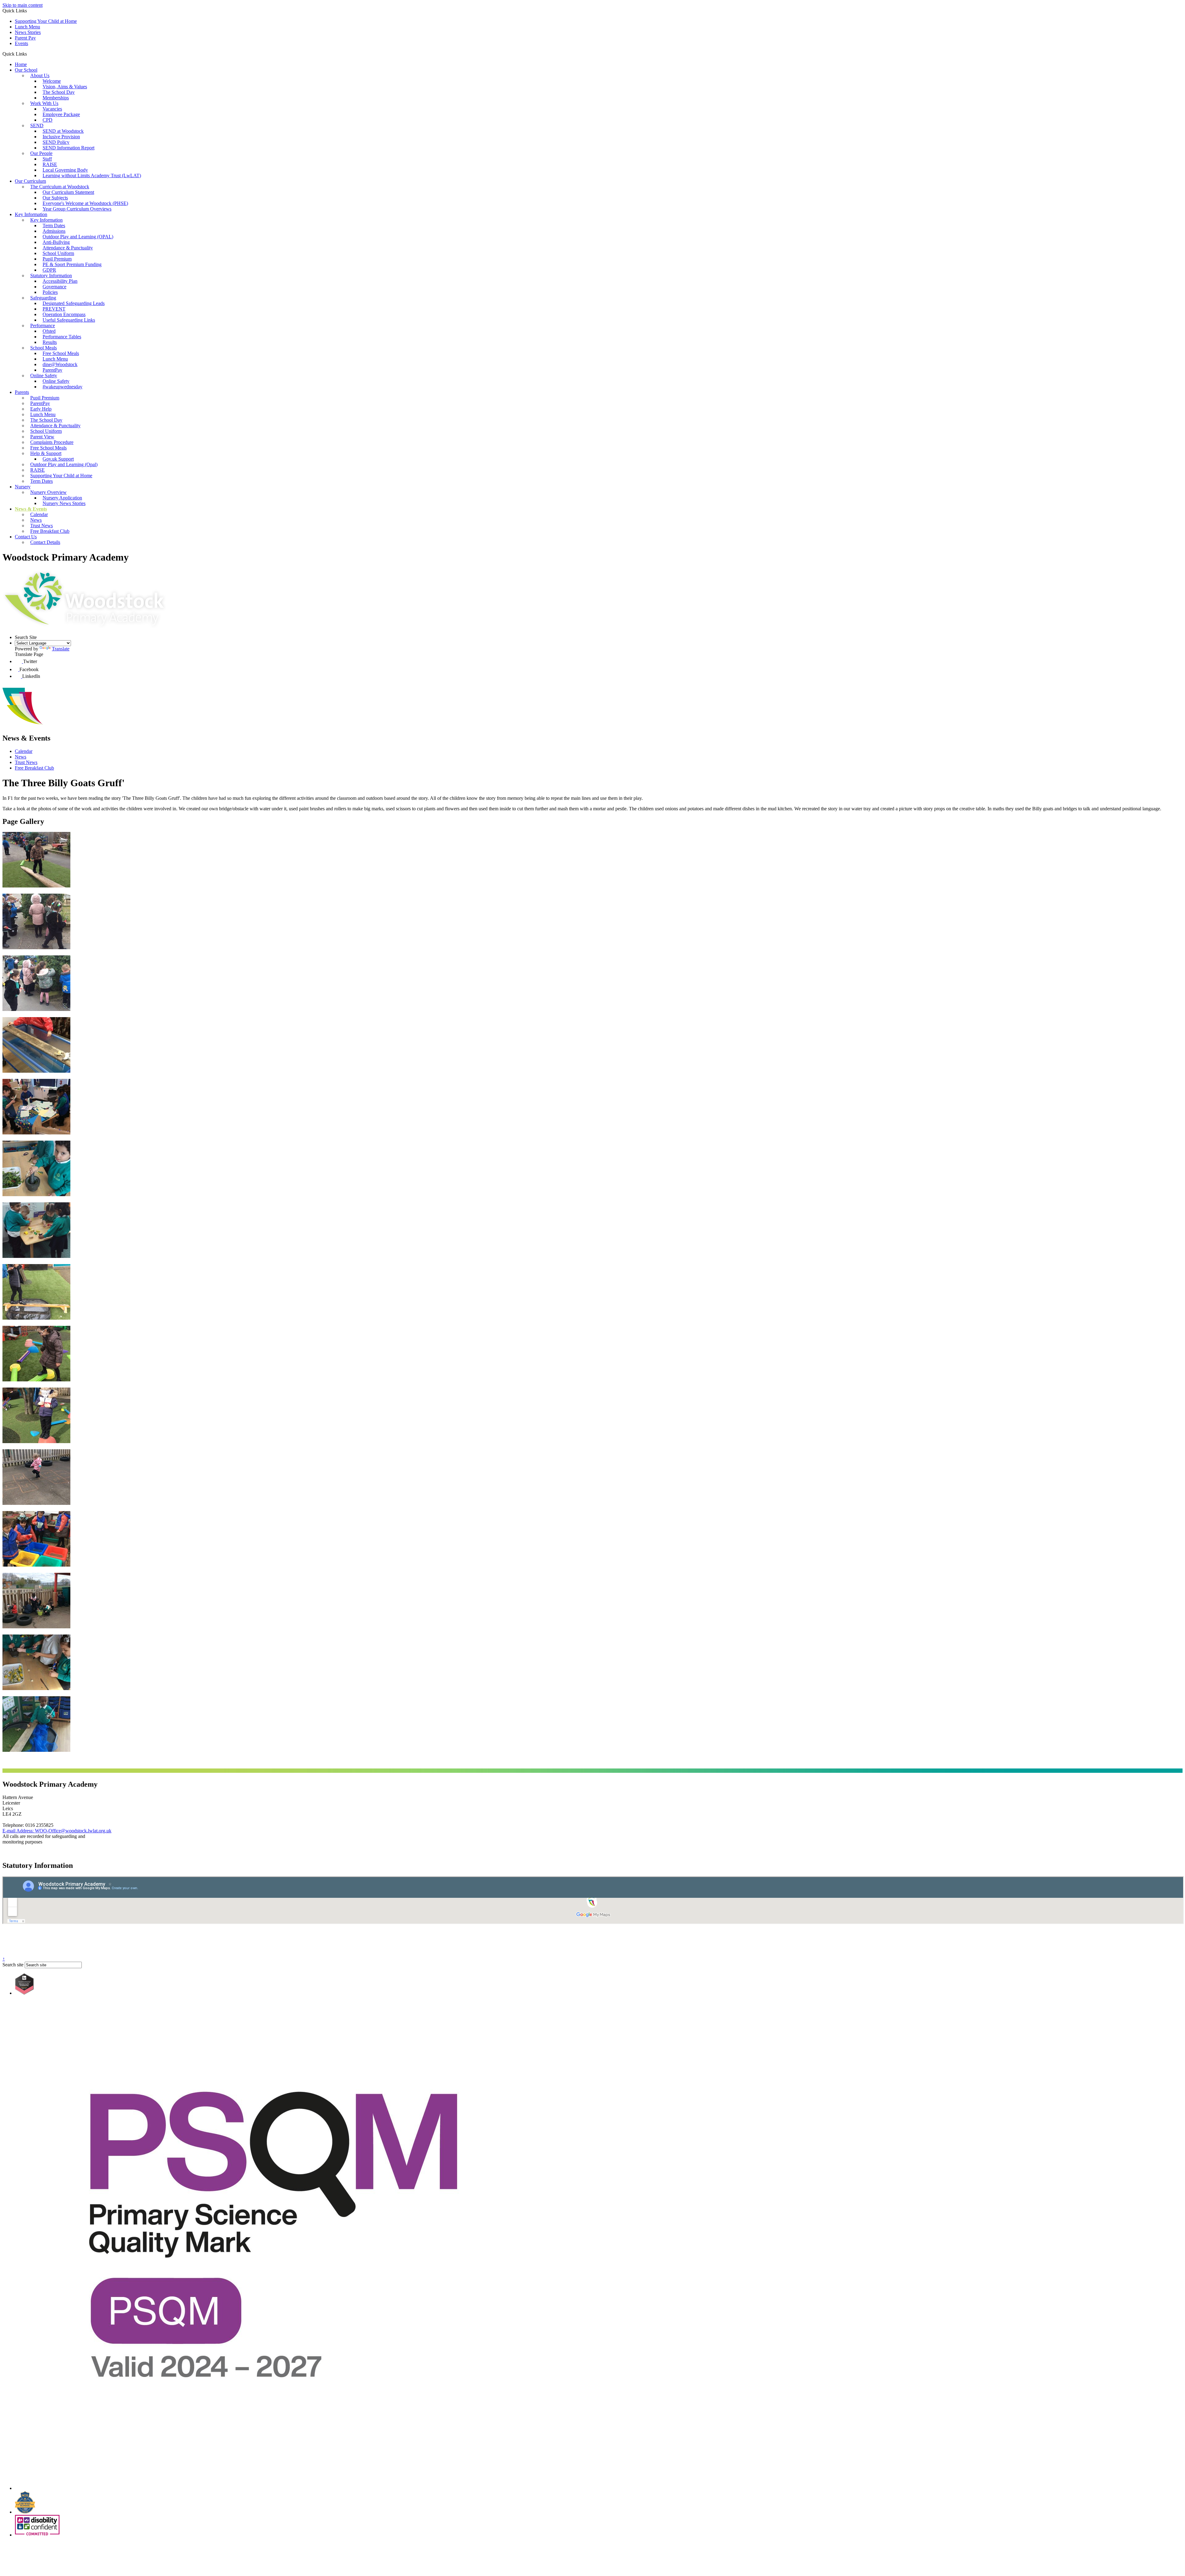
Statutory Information (51, 276)
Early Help (41, 409)
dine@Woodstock (60, 364)
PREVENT (54, 309)
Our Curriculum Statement (68, 192)
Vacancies (52, 109)
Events (21, 43)
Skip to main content (23, 5)
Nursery (23, 487)
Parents (22, 392)
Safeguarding (43, 298)
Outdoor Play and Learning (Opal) (64, 464)
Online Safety (44, 376)
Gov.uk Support (58, 459)
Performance (43, 326)
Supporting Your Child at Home (46, 21)
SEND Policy (56, 142)
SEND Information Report (69, 148)
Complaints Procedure (52, 442)
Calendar (39, 514)
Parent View (42, 437)
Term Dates (54, 225)
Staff (47, 159)
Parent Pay (25, 38)
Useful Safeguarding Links (69, 320)
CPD (48, 120)
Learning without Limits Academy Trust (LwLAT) (92, 175)
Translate (61, 649)
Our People (41, 153)
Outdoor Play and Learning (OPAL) (78, 237)
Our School (26, 70)
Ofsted (49, 331)
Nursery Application (62, 498)
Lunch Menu (27, 27)
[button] (29, 54)
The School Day (59, 92)
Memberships (56, 98)
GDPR (49, 270)
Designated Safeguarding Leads (74, 303)
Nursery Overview (48, 492)
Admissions (54, 231)
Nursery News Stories (64, 503)
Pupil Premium (57, 259)
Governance (54, 287)
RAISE (50, 164)
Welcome (52, 81)
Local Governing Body (65, 170)
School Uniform (58, 253)
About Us (40, 75)
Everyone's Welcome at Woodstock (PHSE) (85, 203)
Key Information (31, 214)
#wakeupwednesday (62, 387)
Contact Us (26, 537)
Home (21, 64)
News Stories (28, 32)
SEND (37, 125)
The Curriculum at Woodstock (60, 187)
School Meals (44, 348)
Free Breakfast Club (50, 531)
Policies (50, 292)
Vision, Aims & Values (65, 87)
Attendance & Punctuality (68, 248)
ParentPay (52, 370)
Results (50, 342)
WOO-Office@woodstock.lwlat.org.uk (57, 1831)
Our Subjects (55, 198)
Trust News (42, 526)
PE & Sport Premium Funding (72, 264)
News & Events (31, 509)
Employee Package (61, 114)
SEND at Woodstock (63, 131)
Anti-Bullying (56, 242)
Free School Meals (61, 353)
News (36, 520)
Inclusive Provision (61, 137)
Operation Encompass (64, 314)
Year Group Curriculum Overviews (77, 209)
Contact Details (45, 542)
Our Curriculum (30, 181)
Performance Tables (62, 337)
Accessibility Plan (60, 281)
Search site (13, 1965)
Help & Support (46, 453)
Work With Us (44, 103)
